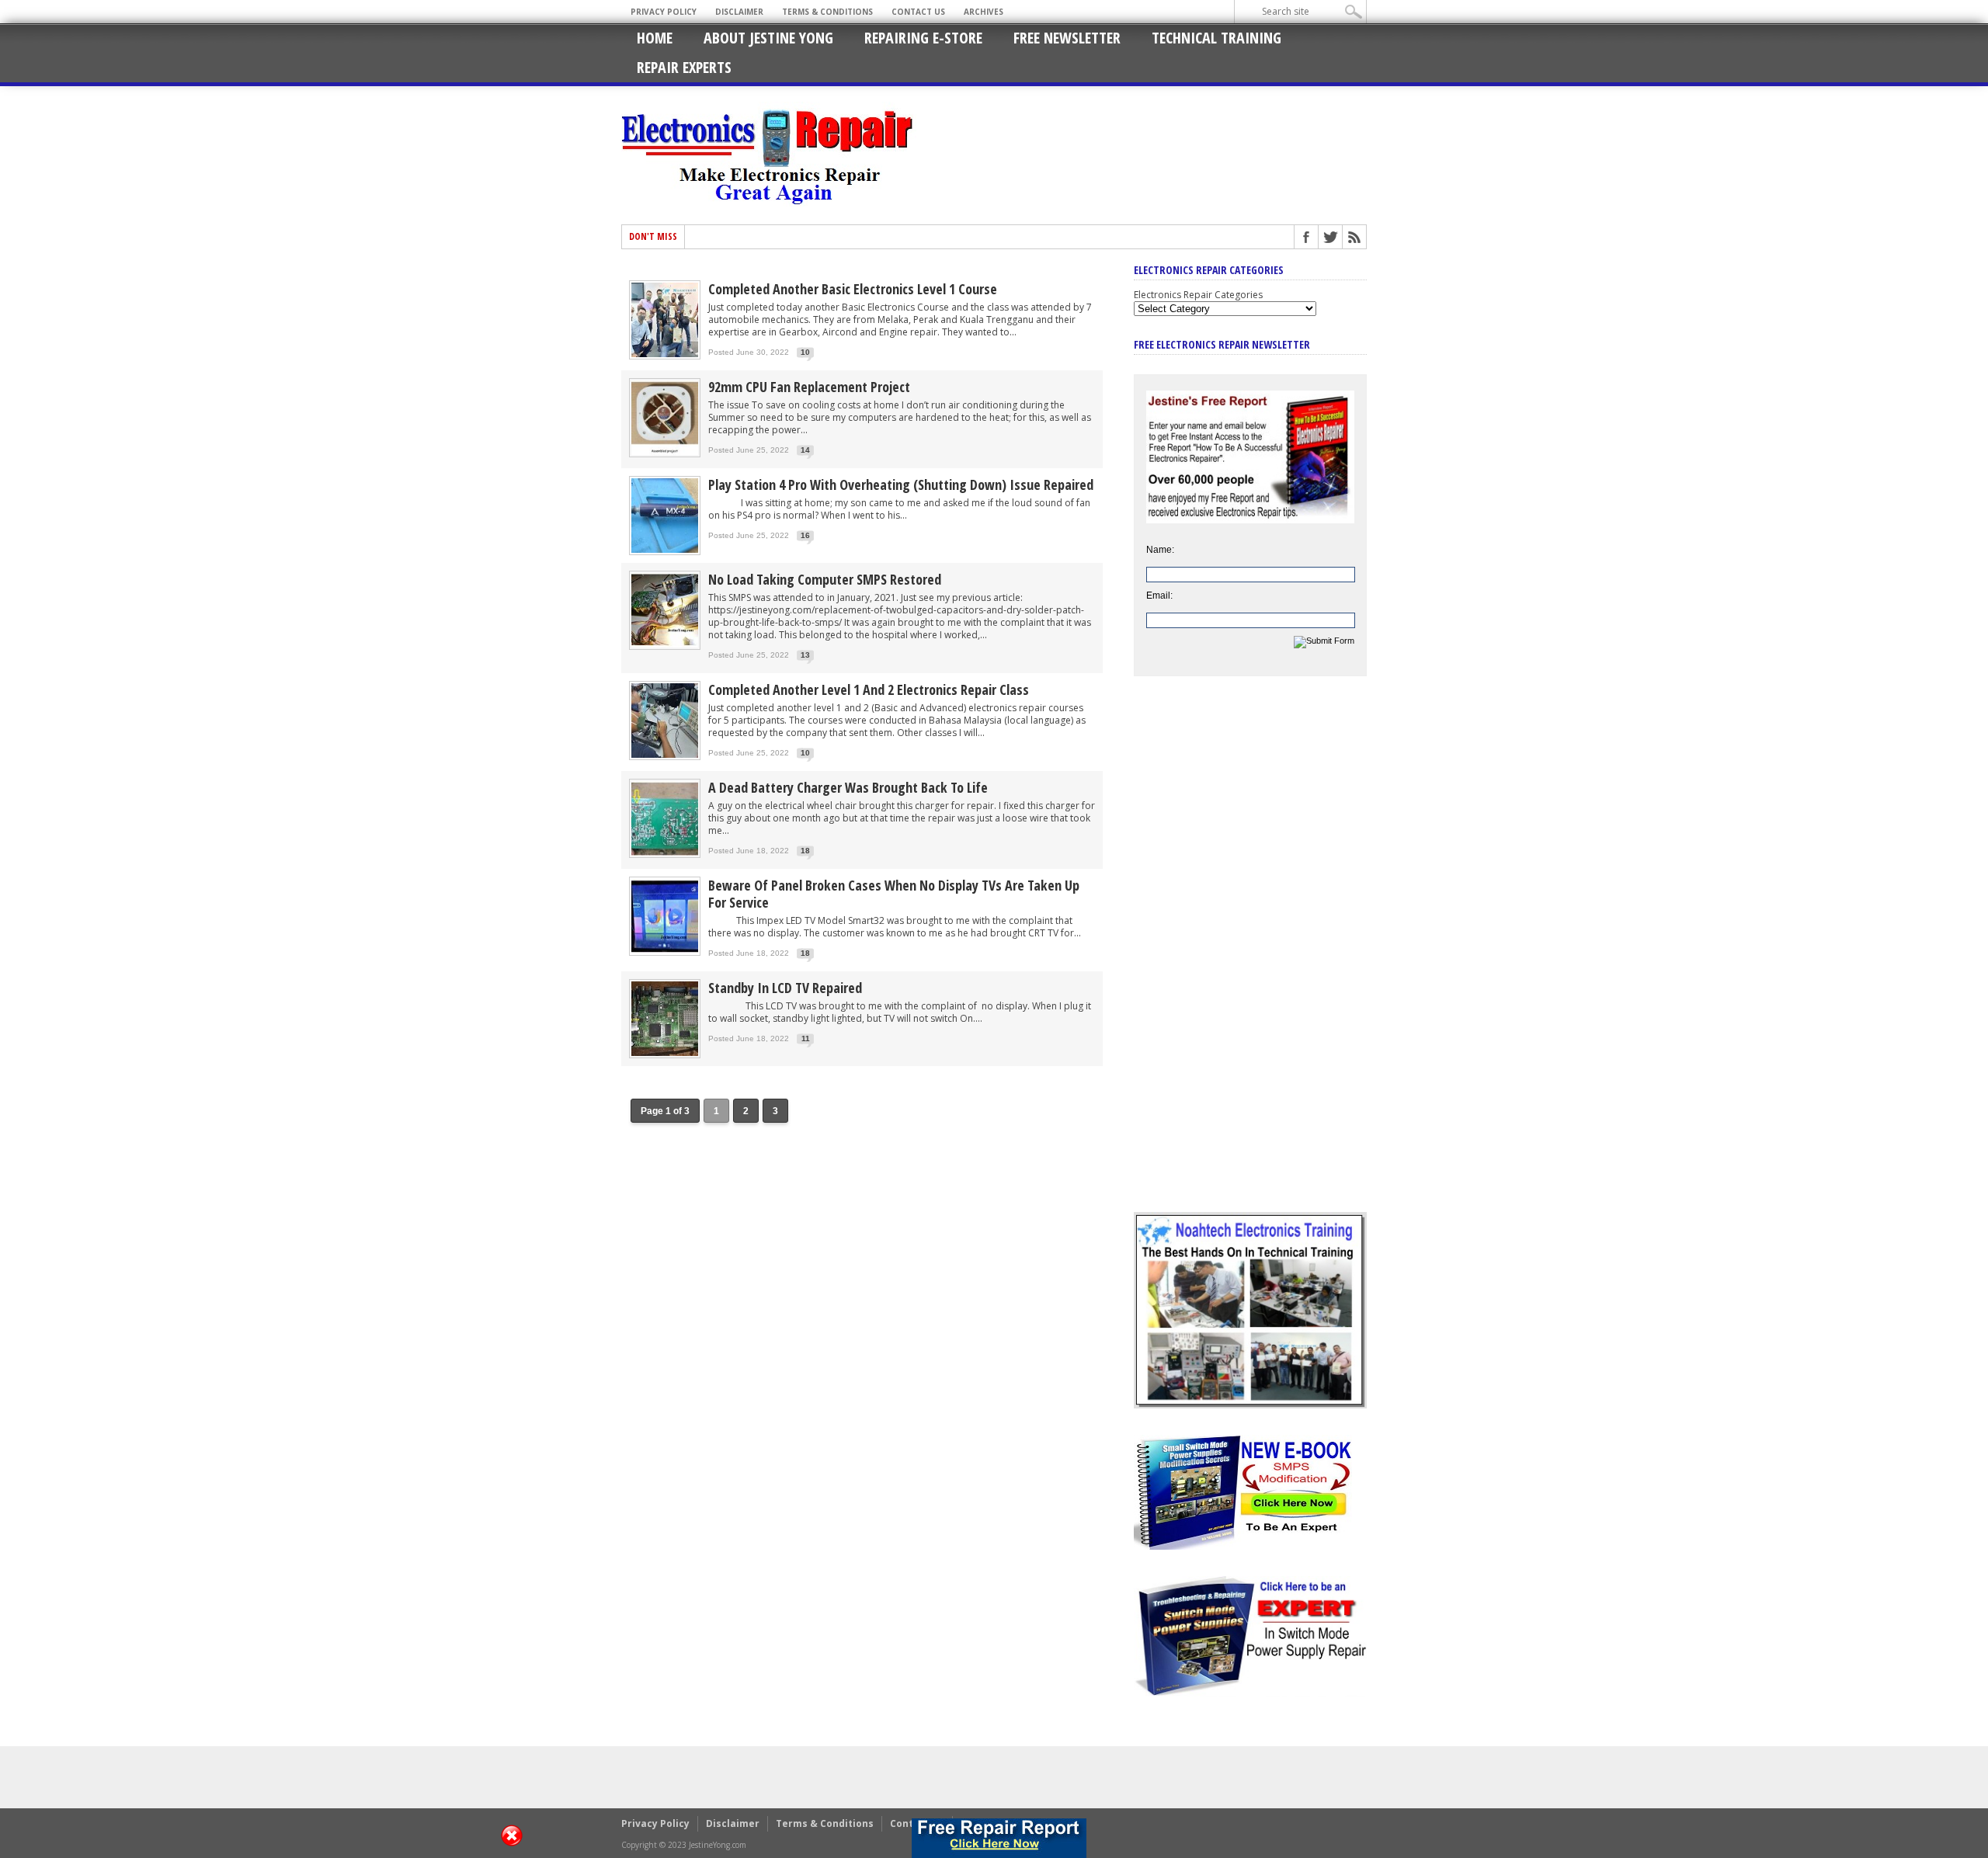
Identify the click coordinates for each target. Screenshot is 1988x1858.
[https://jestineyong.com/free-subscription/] (999, 1838)
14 (805, 450)
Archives (984, 12)
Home (655, 38)
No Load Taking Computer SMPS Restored (825, 579)
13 (805, 655)
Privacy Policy (664, 12)
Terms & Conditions (827, 12)
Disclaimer (739, 12)
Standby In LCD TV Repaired (785, 988)
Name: (1160, 550)
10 (805, 352)
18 (805, 851)
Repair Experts (684, 67)
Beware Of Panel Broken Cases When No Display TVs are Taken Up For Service (894, 894)
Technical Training (1216, 38)
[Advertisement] (1250, 956)
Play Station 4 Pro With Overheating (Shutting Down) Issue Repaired (901, 484)
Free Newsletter (1067, 38)
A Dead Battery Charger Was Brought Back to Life (848, 787)
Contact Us (918, 12)
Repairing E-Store (923, 38)
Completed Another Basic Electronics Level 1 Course (853, 289)
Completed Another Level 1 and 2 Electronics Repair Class (869, 689)
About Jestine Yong (768, 38)
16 (805, 535)
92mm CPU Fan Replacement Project (809, 387)
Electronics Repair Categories (1198, 295)
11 (806, 1038)
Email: (1159, 596)
